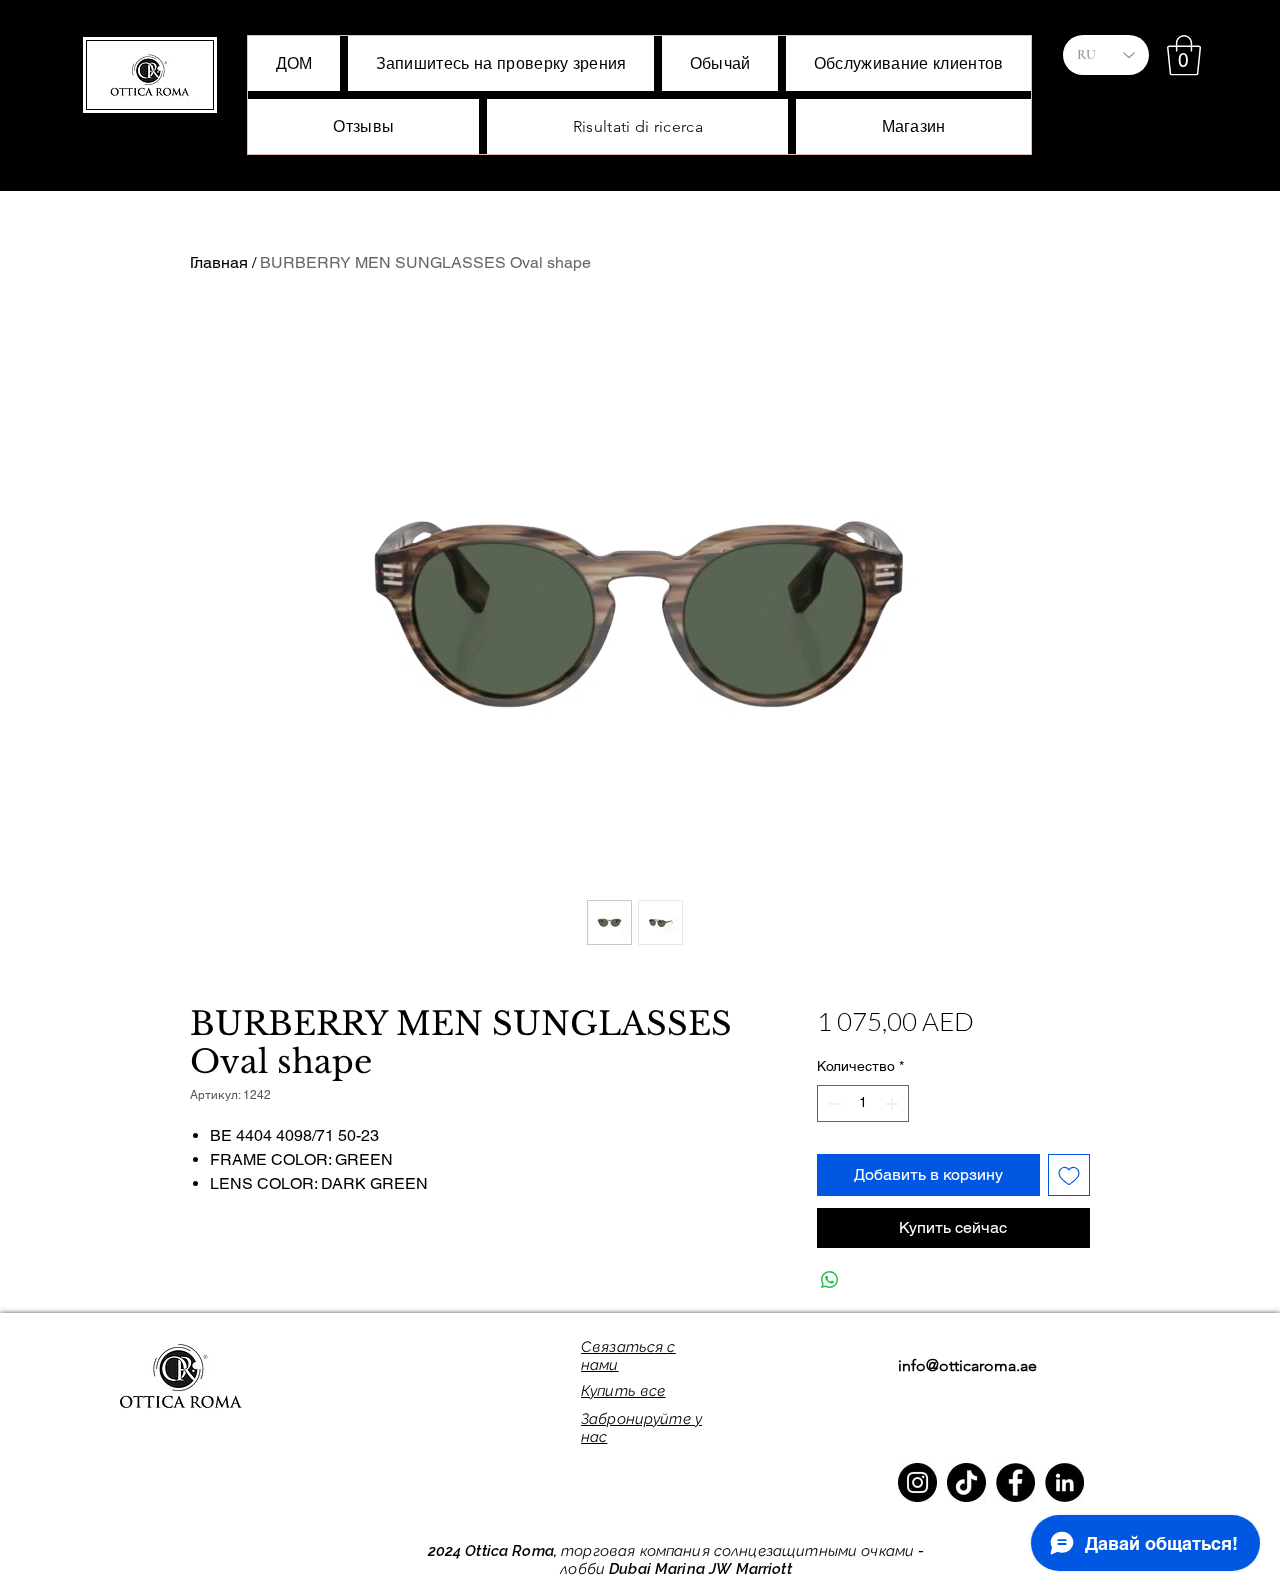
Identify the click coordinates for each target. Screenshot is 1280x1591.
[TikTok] (966, 1482)
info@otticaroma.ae (967, 1365)
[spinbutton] (863, 1103)
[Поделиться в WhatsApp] (830, 1280)
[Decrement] (832, 1103)
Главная (219, 262)
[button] (1184, 55)
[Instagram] (917, 1482)
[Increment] (893, 1103)
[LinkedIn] (1064, 1482)
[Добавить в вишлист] (1069, 1175)
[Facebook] (1015, 1482)
